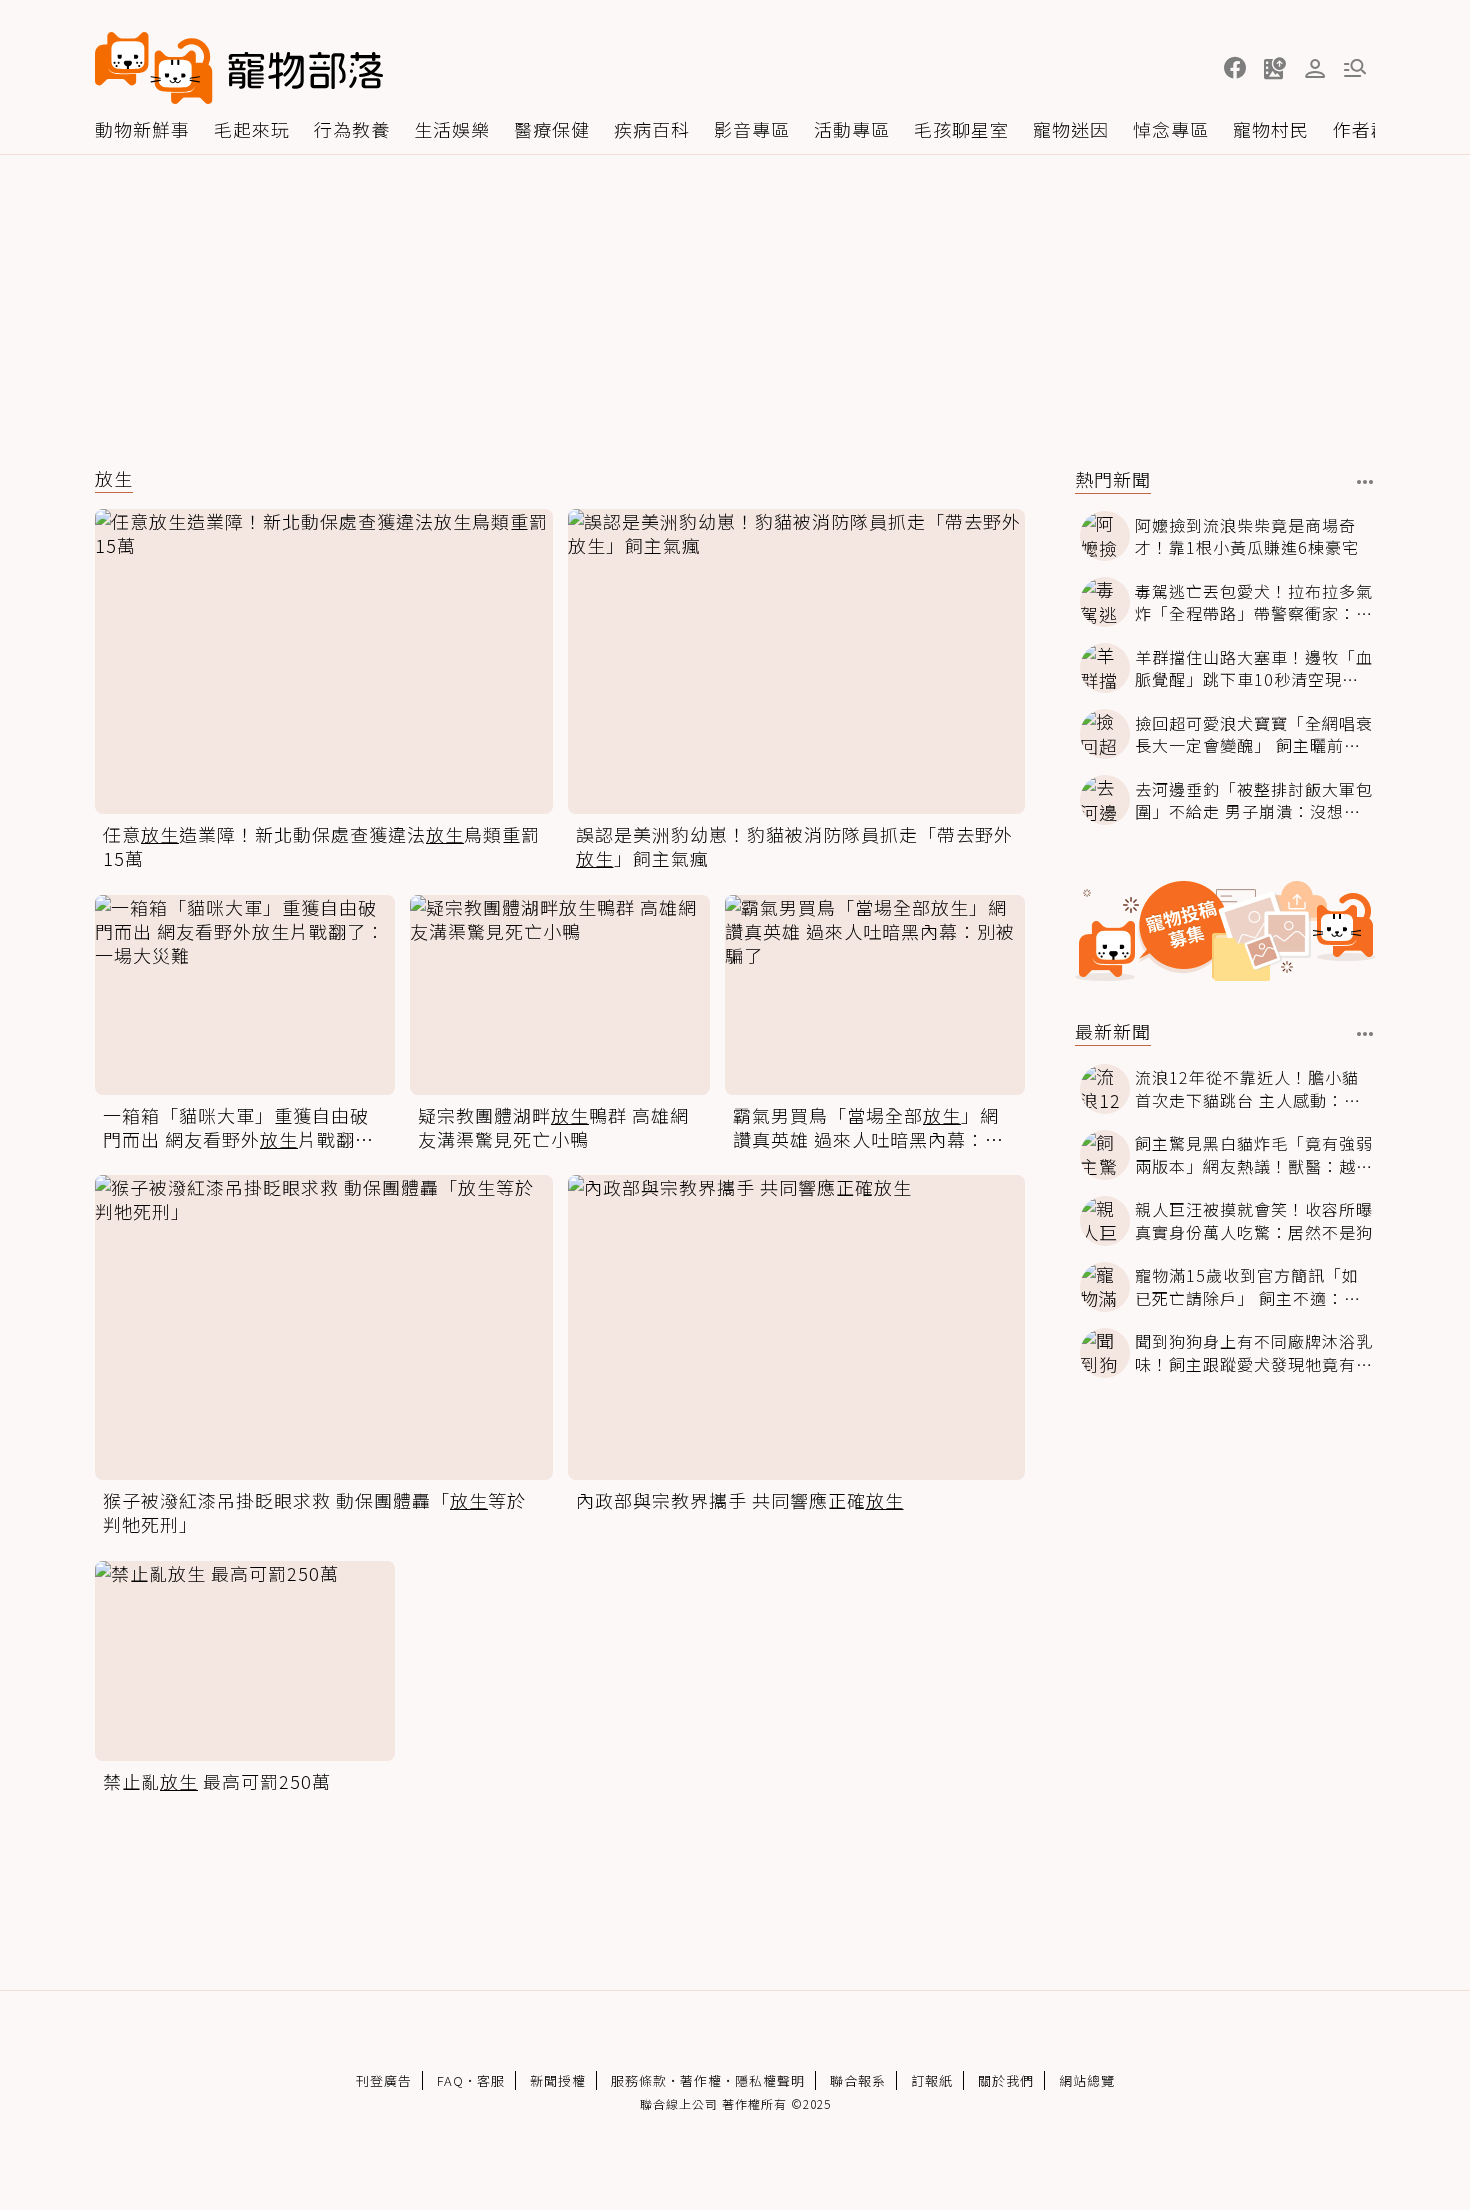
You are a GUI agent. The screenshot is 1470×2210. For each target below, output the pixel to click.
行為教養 (352, 129)
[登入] (1315, 69)
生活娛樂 (452, 129)
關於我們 (1006, 2080)
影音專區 (752, 129)
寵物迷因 (1071, 129)
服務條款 (639, 2080)
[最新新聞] (1365, 1034)
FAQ (450, 2080)
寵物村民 (1271, 129)
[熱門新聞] (1365, 482)
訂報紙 (932, 2080)
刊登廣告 (384, 2080)
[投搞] (1275, 68)
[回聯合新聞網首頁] (154, 68)
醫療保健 (552, 129)
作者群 (1361, 129)
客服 (491, 2080)
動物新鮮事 (142, 129)
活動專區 (852, 129)
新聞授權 (558, 2080)
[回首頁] (239, 68)
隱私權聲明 (770, 2080)
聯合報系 (858, 2080)
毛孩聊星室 (961, 129)
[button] (1235, 68)
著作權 (701, 2080)
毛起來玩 (252, 129)
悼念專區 (1171, 129)
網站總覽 (1087, 2080)
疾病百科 (652, 129)
